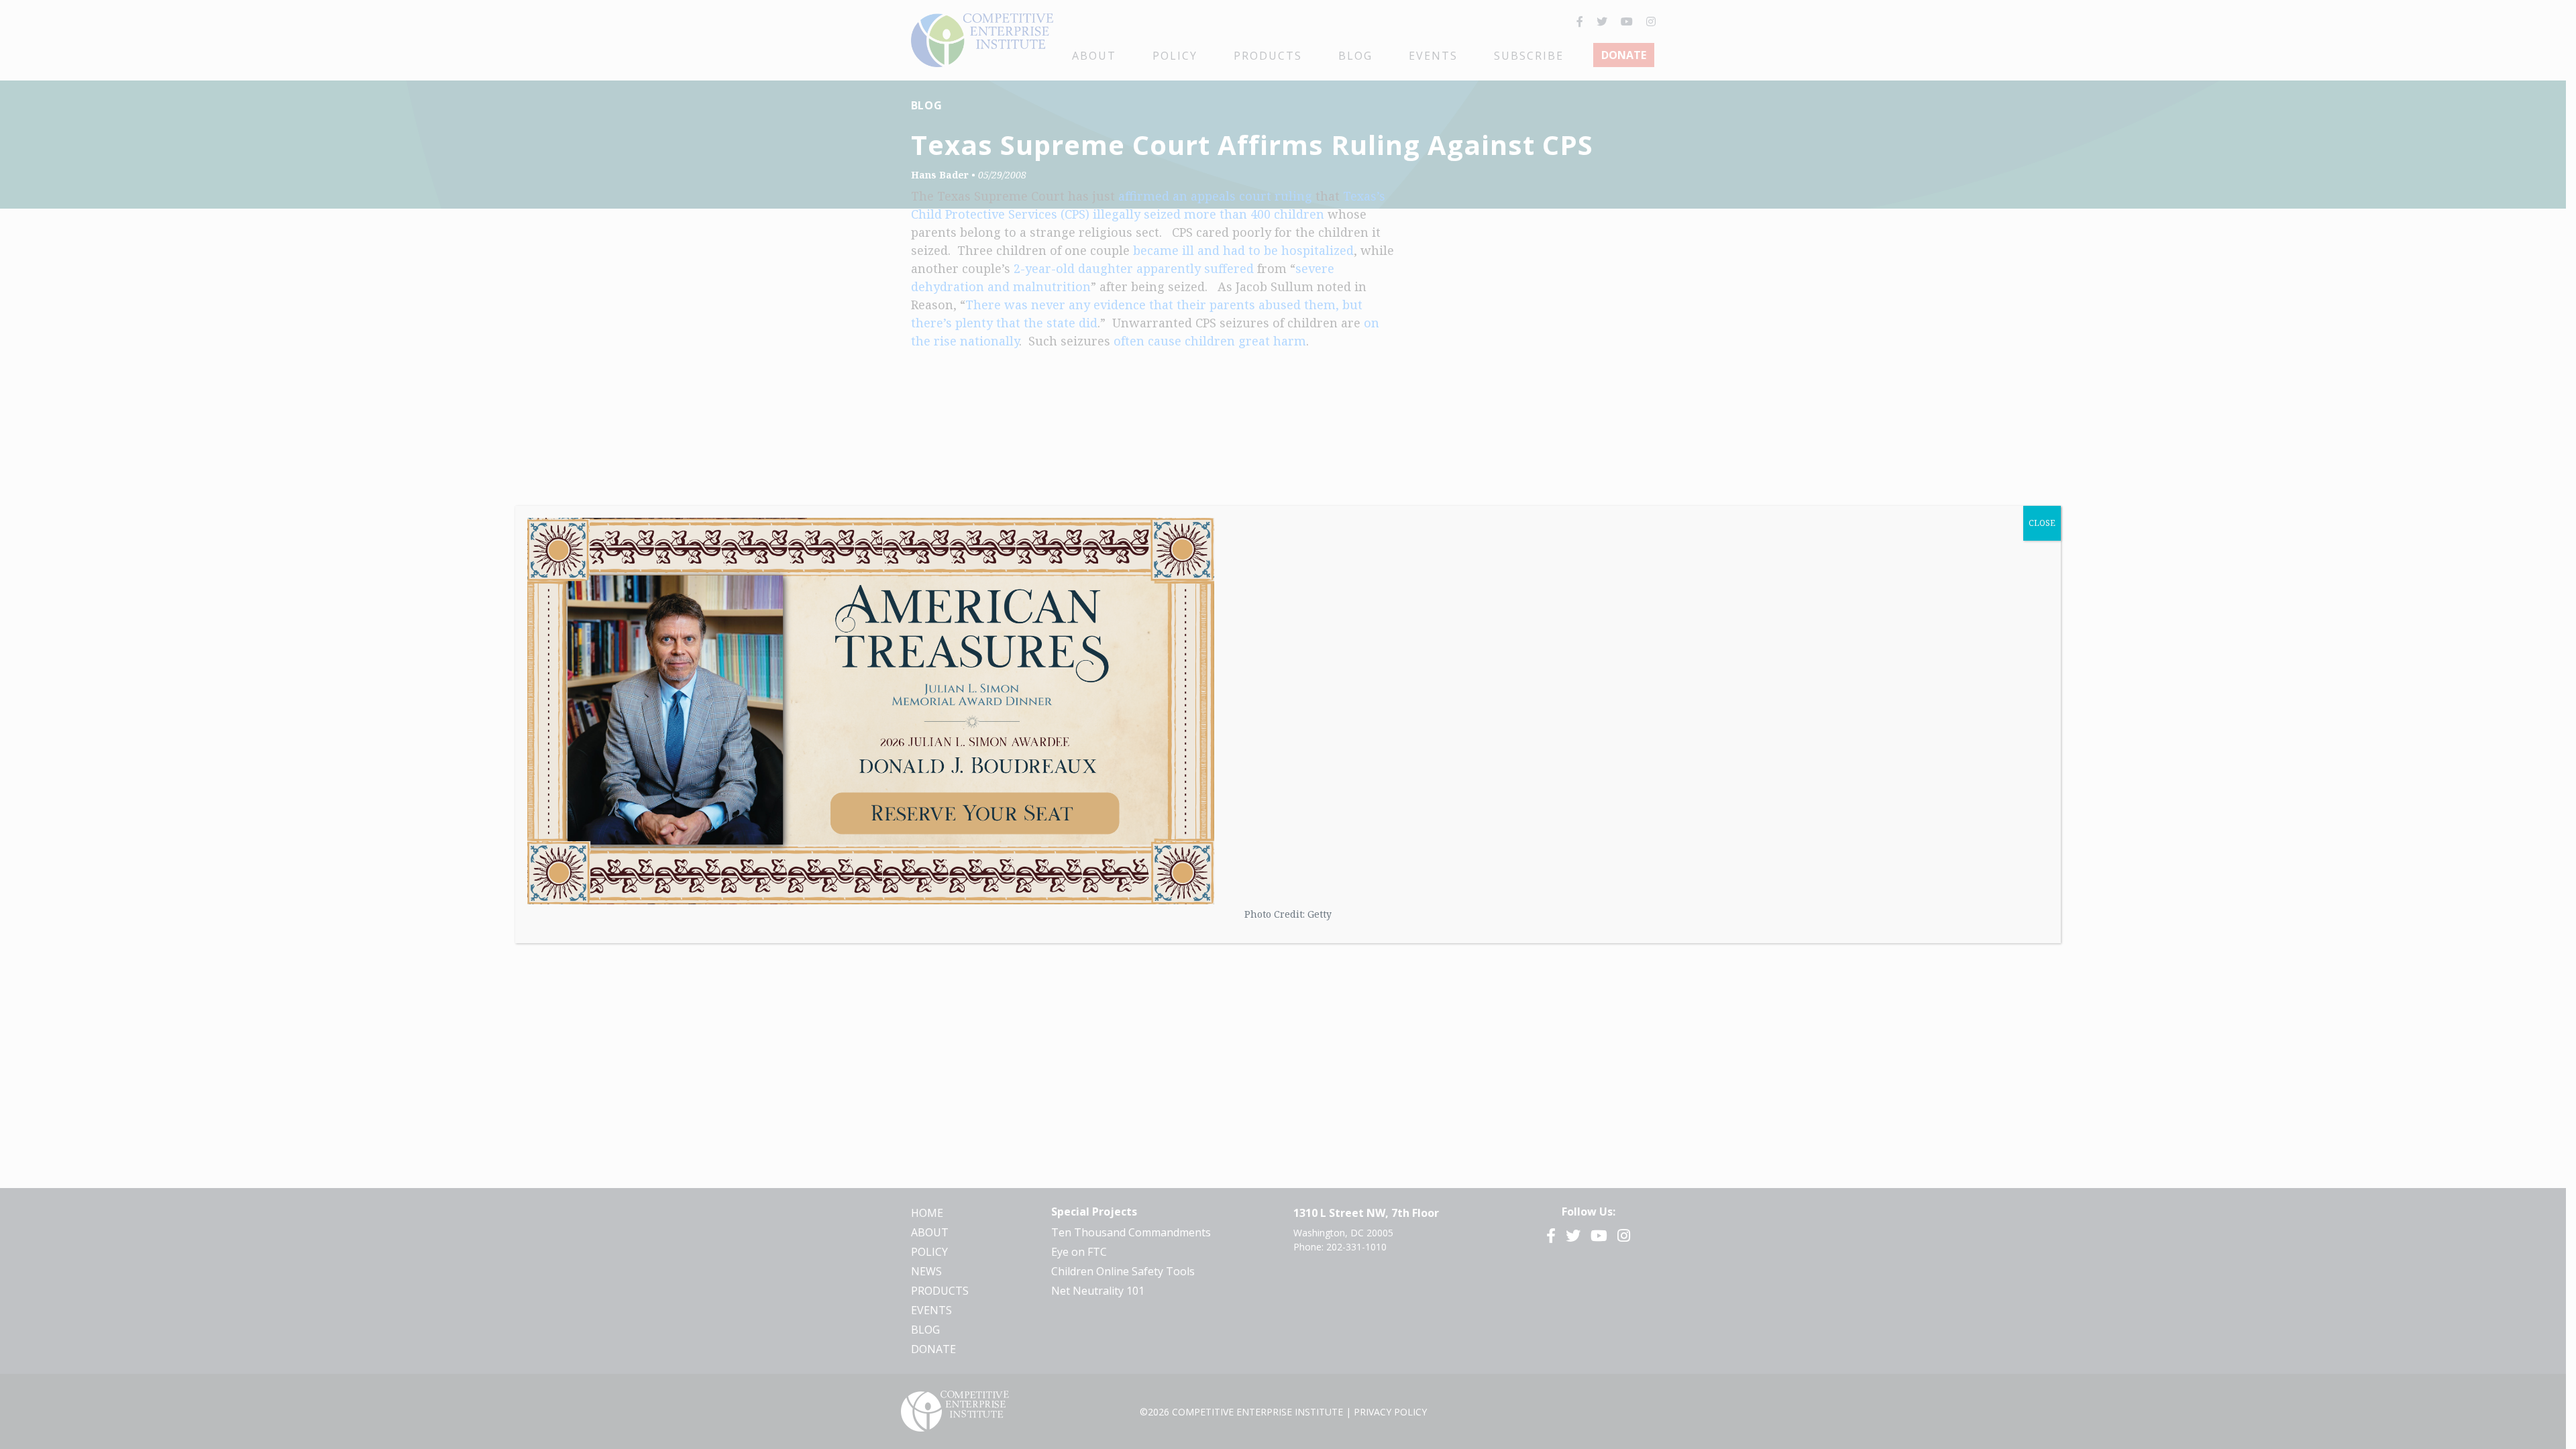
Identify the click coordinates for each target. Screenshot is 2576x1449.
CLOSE (2042, 523)
